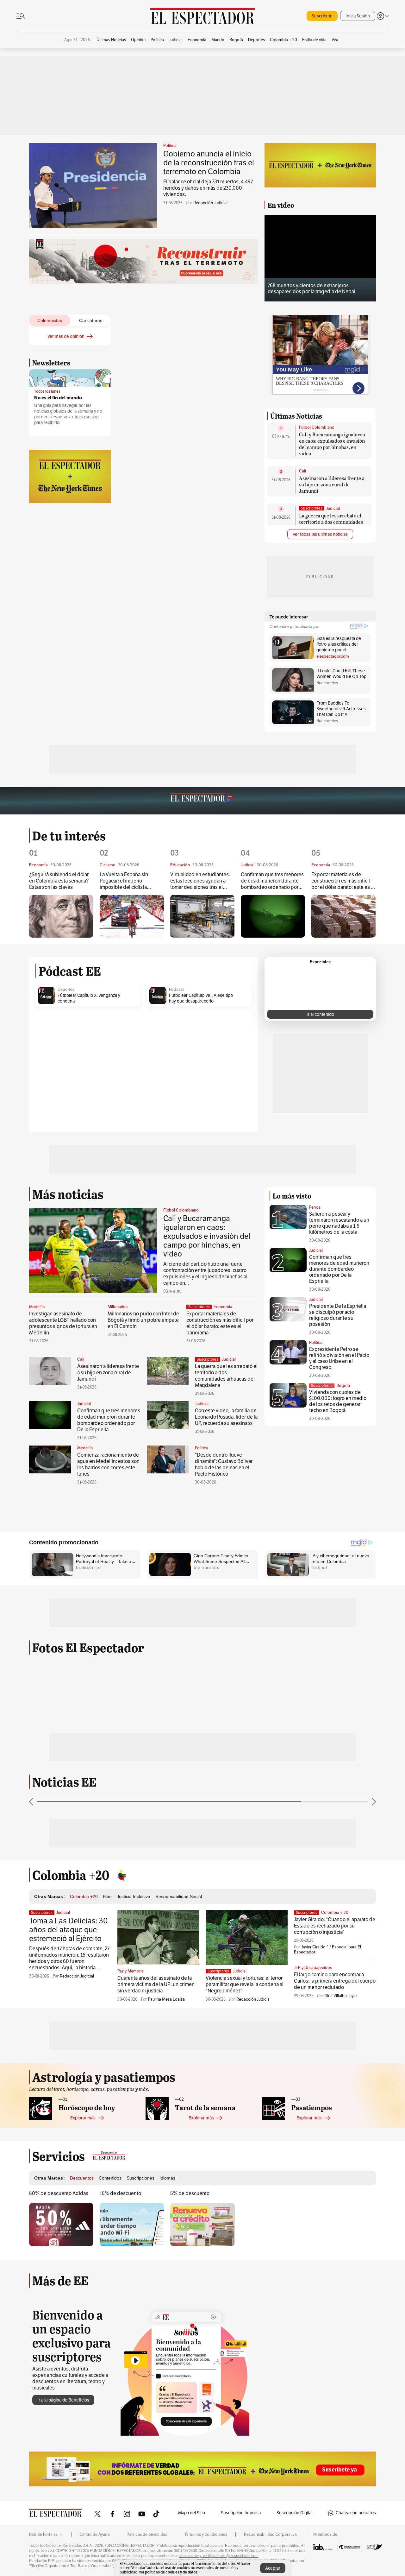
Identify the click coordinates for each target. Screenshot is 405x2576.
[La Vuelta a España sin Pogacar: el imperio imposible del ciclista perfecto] (132, 916)
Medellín (37, 1307)
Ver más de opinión (66, 336)
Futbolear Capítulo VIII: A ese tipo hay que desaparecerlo (201, 998)
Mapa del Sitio (192, 2513)
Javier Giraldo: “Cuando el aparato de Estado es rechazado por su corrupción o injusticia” (335, 1926)
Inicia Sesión (358, 16)
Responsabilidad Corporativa (270, 2535)
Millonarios (118, 1307)
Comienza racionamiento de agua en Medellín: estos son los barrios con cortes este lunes (108, 1465)
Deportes (66, 990)
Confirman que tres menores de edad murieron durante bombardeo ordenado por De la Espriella (272, 881)
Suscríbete (322, 16)
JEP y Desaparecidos (313, 1968)
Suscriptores (322, 1386)
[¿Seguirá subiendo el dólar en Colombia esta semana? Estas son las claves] (61, 916)
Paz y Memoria (131, 1971)
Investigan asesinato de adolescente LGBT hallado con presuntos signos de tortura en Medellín (63, 1323)
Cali (302, 471)
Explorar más (83, 2118)
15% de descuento (120, 2193)
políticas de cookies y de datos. (172, 2572)
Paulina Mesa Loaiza (166, 1999)
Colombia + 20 (335, 1913)
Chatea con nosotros (356, 2513)
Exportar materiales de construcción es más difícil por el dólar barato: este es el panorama (343, 881)
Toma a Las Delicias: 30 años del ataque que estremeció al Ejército (69, 1930)
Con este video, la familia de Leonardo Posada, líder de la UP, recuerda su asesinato (226, 1417)
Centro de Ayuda (95, 2535)
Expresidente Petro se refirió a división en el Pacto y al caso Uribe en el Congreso (339, 1358)
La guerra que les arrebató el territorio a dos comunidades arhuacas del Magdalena (331, 522)
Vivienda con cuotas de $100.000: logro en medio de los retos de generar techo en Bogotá (338, 1401)
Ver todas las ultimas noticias (320, 534)
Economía (223, 1307)
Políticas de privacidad (147, 2535)
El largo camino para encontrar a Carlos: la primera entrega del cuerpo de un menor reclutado (335, 1981)
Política (170, 146)
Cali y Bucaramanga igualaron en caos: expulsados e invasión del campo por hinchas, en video (332, 444)
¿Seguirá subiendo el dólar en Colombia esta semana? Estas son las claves (59, 881)
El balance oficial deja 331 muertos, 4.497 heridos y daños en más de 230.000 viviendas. (208, 188)
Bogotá (343, 1386)
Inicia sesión (87, 417)
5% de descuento (190, 2193)
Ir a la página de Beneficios (63, 2400)
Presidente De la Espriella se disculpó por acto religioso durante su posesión (338, 1315)
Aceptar (273, 2568)
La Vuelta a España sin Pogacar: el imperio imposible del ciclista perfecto (124, 881)
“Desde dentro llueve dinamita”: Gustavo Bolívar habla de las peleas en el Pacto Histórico (224, 1465)
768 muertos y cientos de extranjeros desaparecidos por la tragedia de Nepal (312, 289)
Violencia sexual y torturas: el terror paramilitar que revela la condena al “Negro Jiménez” (245, 1984)
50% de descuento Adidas (59, 2193)
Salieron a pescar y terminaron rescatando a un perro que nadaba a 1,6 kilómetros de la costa (339, 1223)
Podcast (176, 990)
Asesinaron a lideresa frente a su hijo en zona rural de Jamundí (332, 484)
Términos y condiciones (206, 2535)
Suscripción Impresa (241, 2513)
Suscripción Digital (294, 2513)
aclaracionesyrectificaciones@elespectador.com (219, 2556)
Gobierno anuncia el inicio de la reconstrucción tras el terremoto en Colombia (209, 163)
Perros (315, 1207)
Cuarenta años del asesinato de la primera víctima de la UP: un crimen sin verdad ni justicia (156, 1984)
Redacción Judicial (210, 203)
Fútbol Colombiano (317, 427)
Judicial (333, 509)
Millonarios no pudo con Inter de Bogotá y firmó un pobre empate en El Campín (143, 1320)
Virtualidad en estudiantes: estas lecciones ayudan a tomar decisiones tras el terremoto (200, 881)
